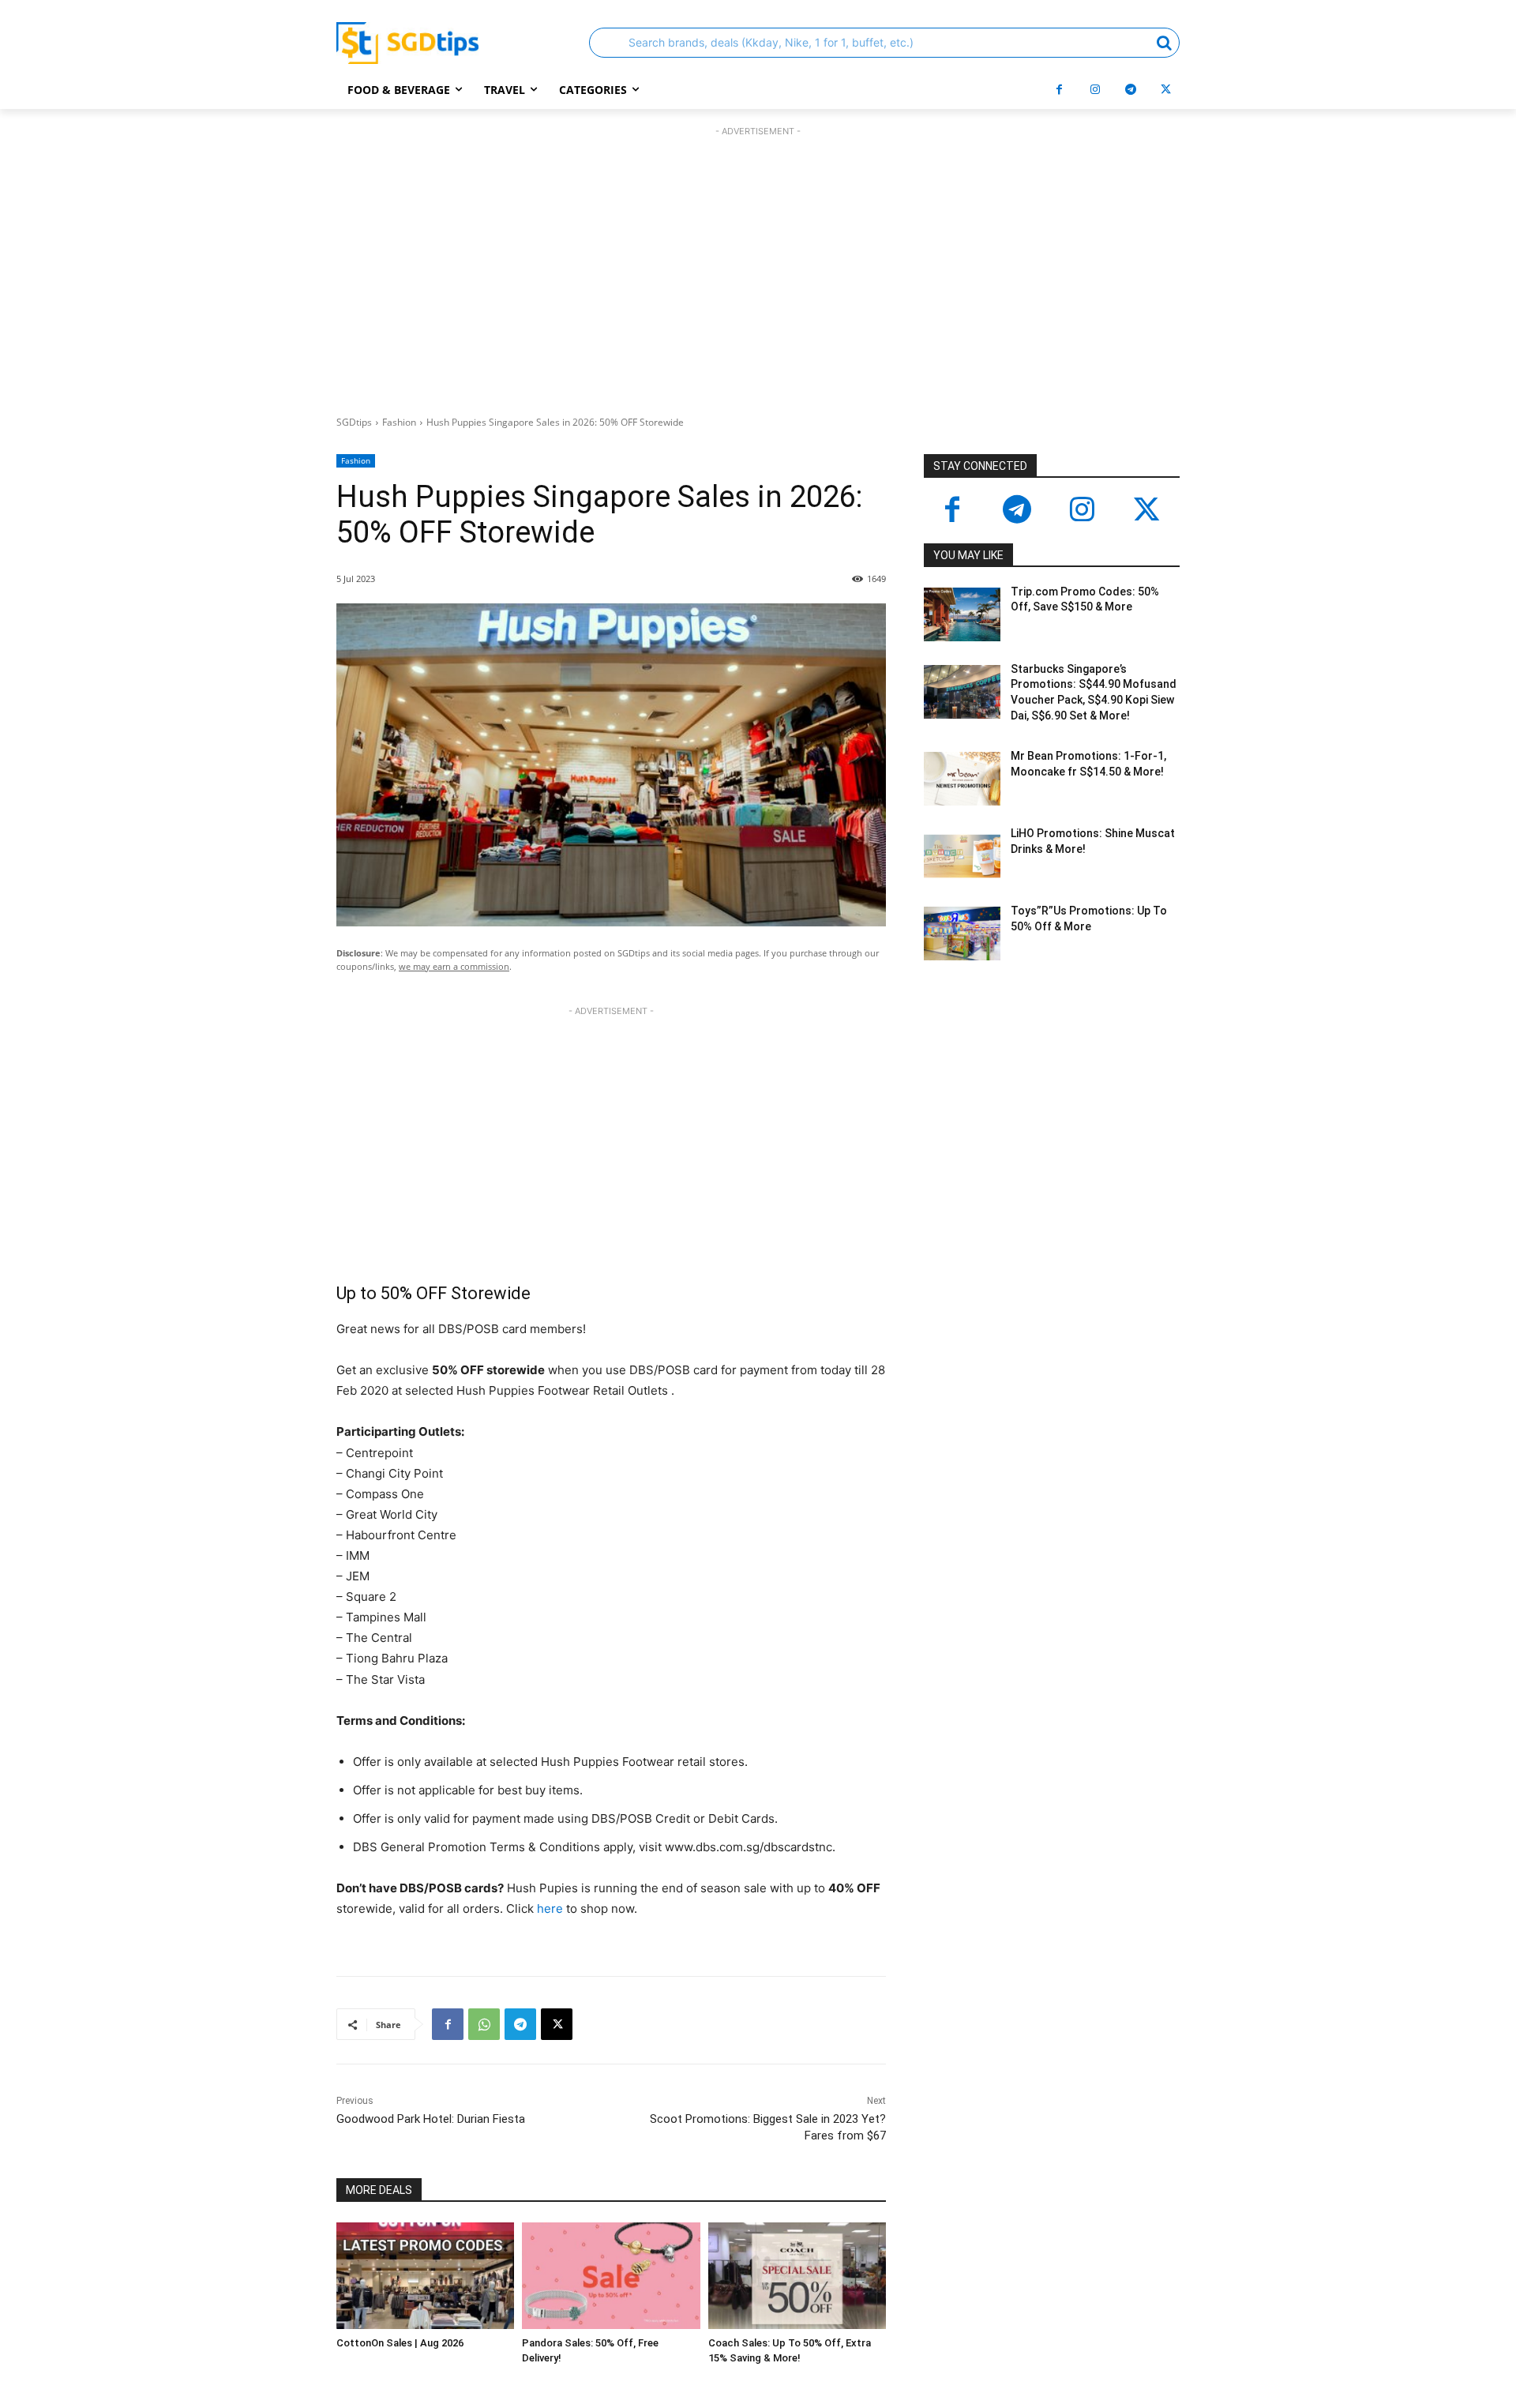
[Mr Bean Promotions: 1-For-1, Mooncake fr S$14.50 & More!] (962, 779)
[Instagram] (1095, 90)
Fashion (399, 422)
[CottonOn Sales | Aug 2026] (425, 2276)
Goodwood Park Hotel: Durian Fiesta (431, 2119)
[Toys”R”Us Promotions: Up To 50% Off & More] (962, 934)
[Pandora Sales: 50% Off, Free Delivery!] (611, 2276)
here (550, 1908)
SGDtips (354, 422)
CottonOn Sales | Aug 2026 (400, 2343)
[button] (884, 43)
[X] (1166, 90)
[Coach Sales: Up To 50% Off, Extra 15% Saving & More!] (797, 2276)
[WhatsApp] (484, 2024)
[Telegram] (1130, 90)
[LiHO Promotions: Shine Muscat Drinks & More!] (962, 856)
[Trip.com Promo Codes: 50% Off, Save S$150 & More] (962, 614)
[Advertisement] (758, 267)
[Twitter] (1146, 511)
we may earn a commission (454, 966)
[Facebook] (1059, 90)
